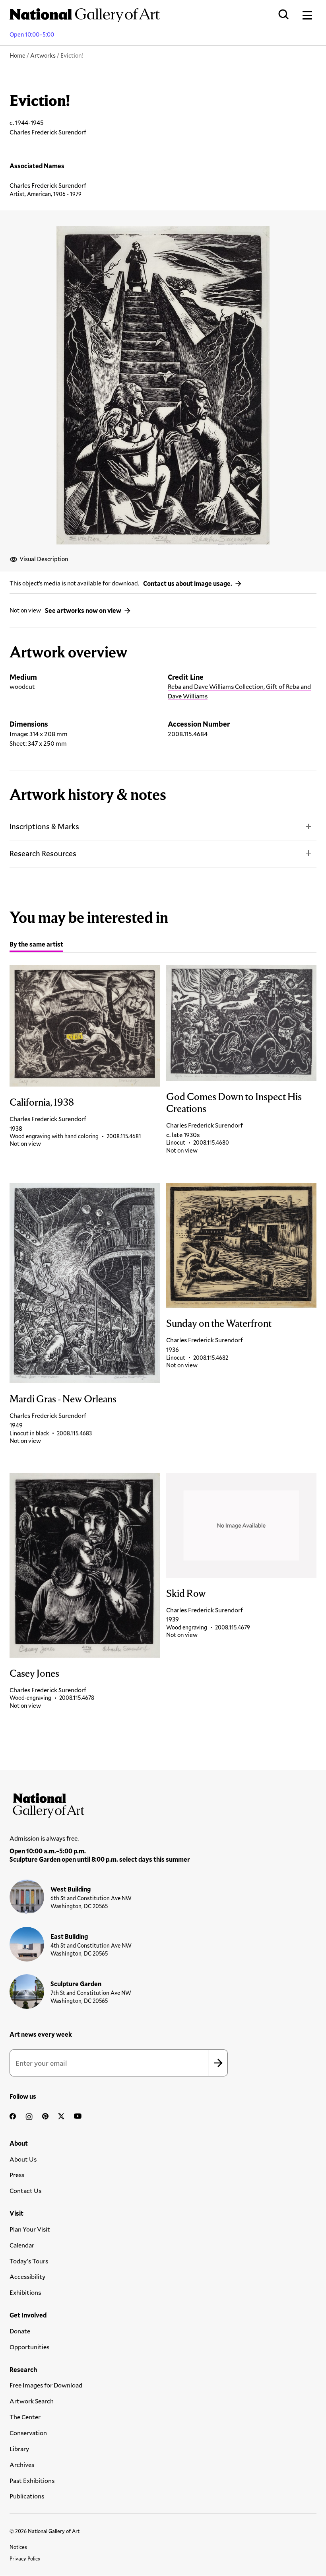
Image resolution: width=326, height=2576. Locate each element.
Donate (20, 2331)
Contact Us (25, 2190)
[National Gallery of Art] (163, 1804)
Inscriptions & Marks (44, 826)
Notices (18, 2547)
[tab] (36, 945)
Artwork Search (32, 2401)
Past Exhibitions (32, 2480)
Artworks (43, 55)
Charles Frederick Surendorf (48, 185)
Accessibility (27, 2276)
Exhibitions (25, 2292)
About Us (23, 2159)
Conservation (28, 2433)
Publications (27, 2496)
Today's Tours (29, 2261)
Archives (22, 2464)
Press (17, 2175)
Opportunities (29, 2347)
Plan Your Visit (30, 2229)
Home (17, 55)
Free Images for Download (46, 2385)
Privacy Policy (25, 2559)
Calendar (22, 2245)
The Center (25, 2417)
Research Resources (43, 853)
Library (19, 2449)
